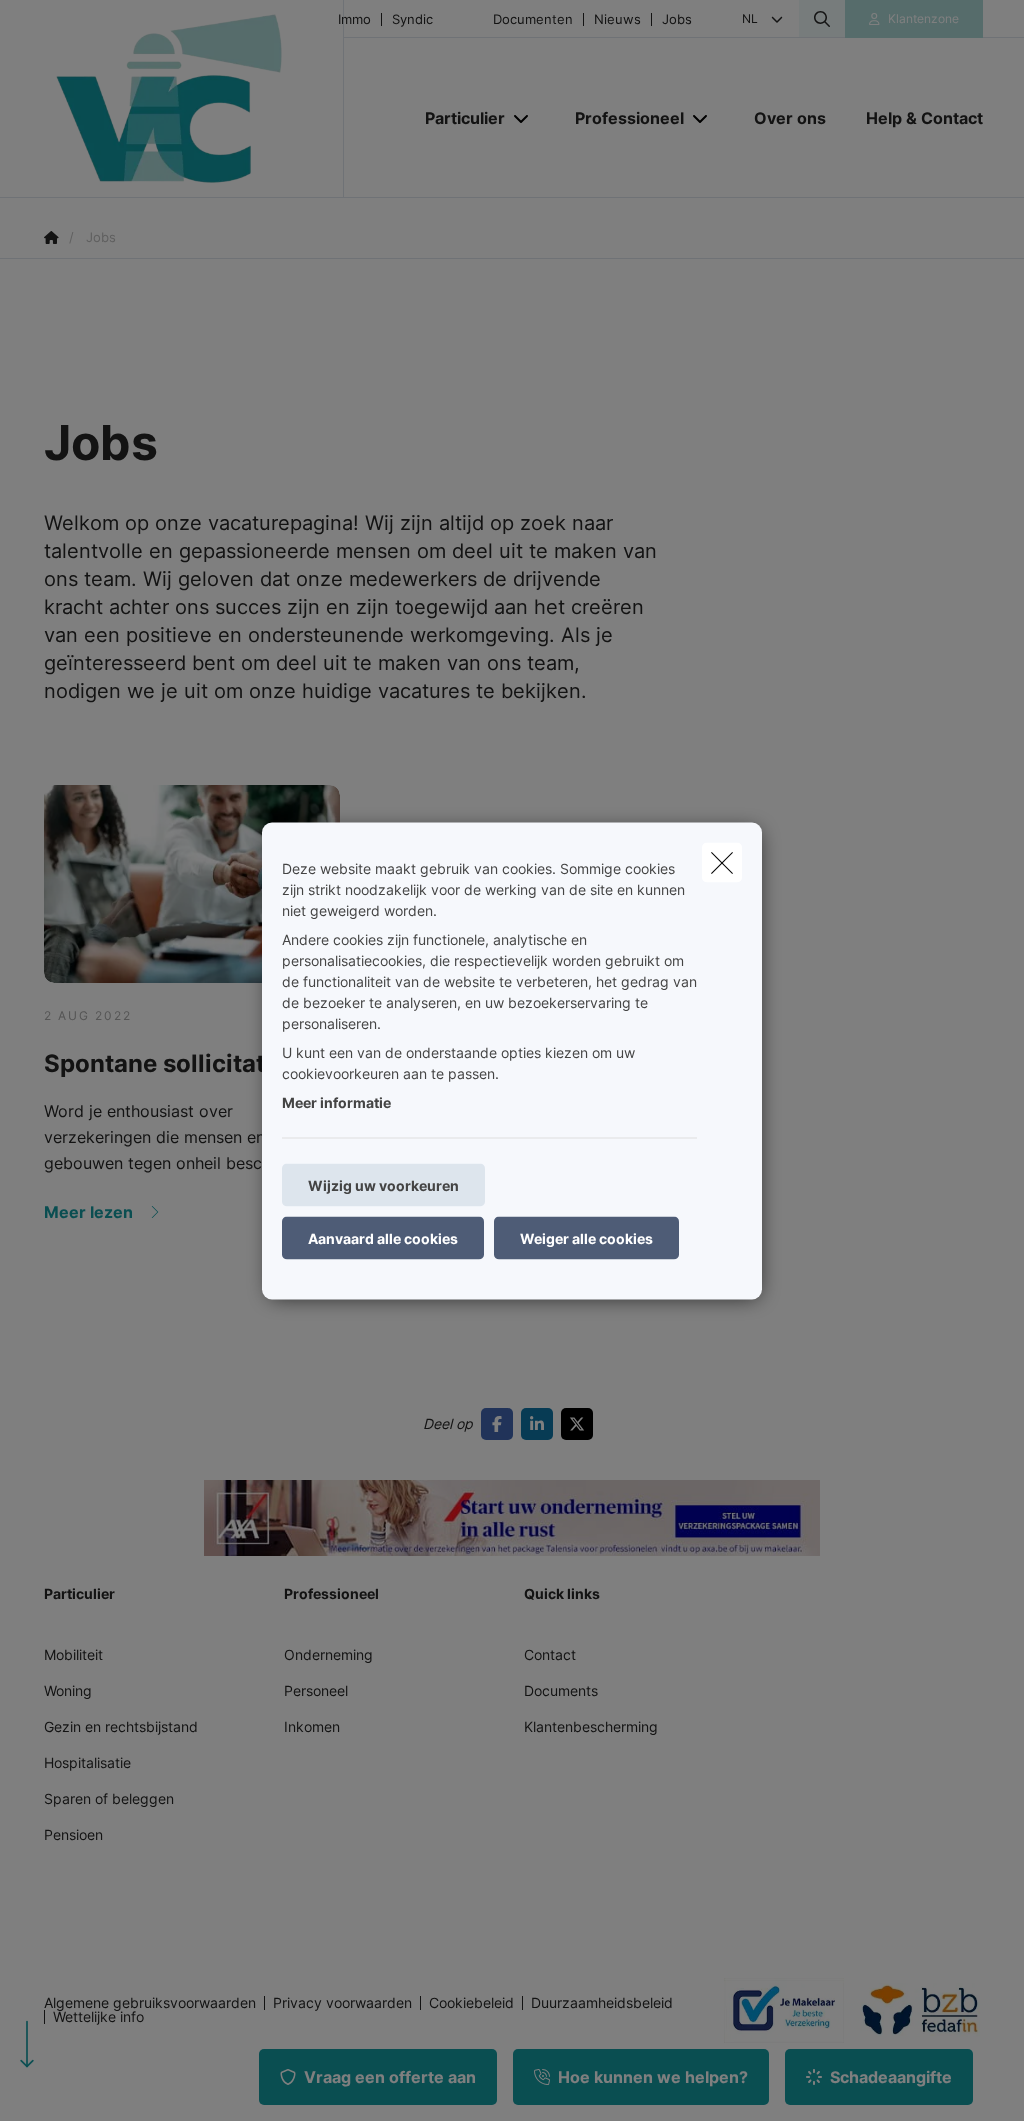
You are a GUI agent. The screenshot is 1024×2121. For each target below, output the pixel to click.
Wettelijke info (98, 2017)
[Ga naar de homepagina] (194, 99)
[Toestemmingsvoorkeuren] (79, 2082)
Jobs (677, 19)
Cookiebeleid (471, 2003)
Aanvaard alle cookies (383, 1237)
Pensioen (73, 1834)
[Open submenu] (522, 117)
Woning (68, 1690)
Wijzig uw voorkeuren (383, 1184)
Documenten (533, 19)
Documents (561, 1690)
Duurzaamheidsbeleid (602, 2003)
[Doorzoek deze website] (822, 19)
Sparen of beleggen (109, 1798)
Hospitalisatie (87, 1762)
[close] (722, 862)
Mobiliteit (73, 1654)
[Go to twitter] (581, 1424)
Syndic (412, 19)
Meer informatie (336, 1101)
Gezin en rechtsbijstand (121, 1726)
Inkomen (312, 1726)
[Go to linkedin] (541, 1424)
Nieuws (617, 19)
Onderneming (328, 1654)
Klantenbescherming (591, 1726)
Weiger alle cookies (586, 1237)
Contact (550, 1654)
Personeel (316, 1690)
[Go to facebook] (501, 1424)
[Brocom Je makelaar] (776, 2010)
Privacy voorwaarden (342, 2003)
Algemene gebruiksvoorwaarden (150, 2003)
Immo (354, 19)
